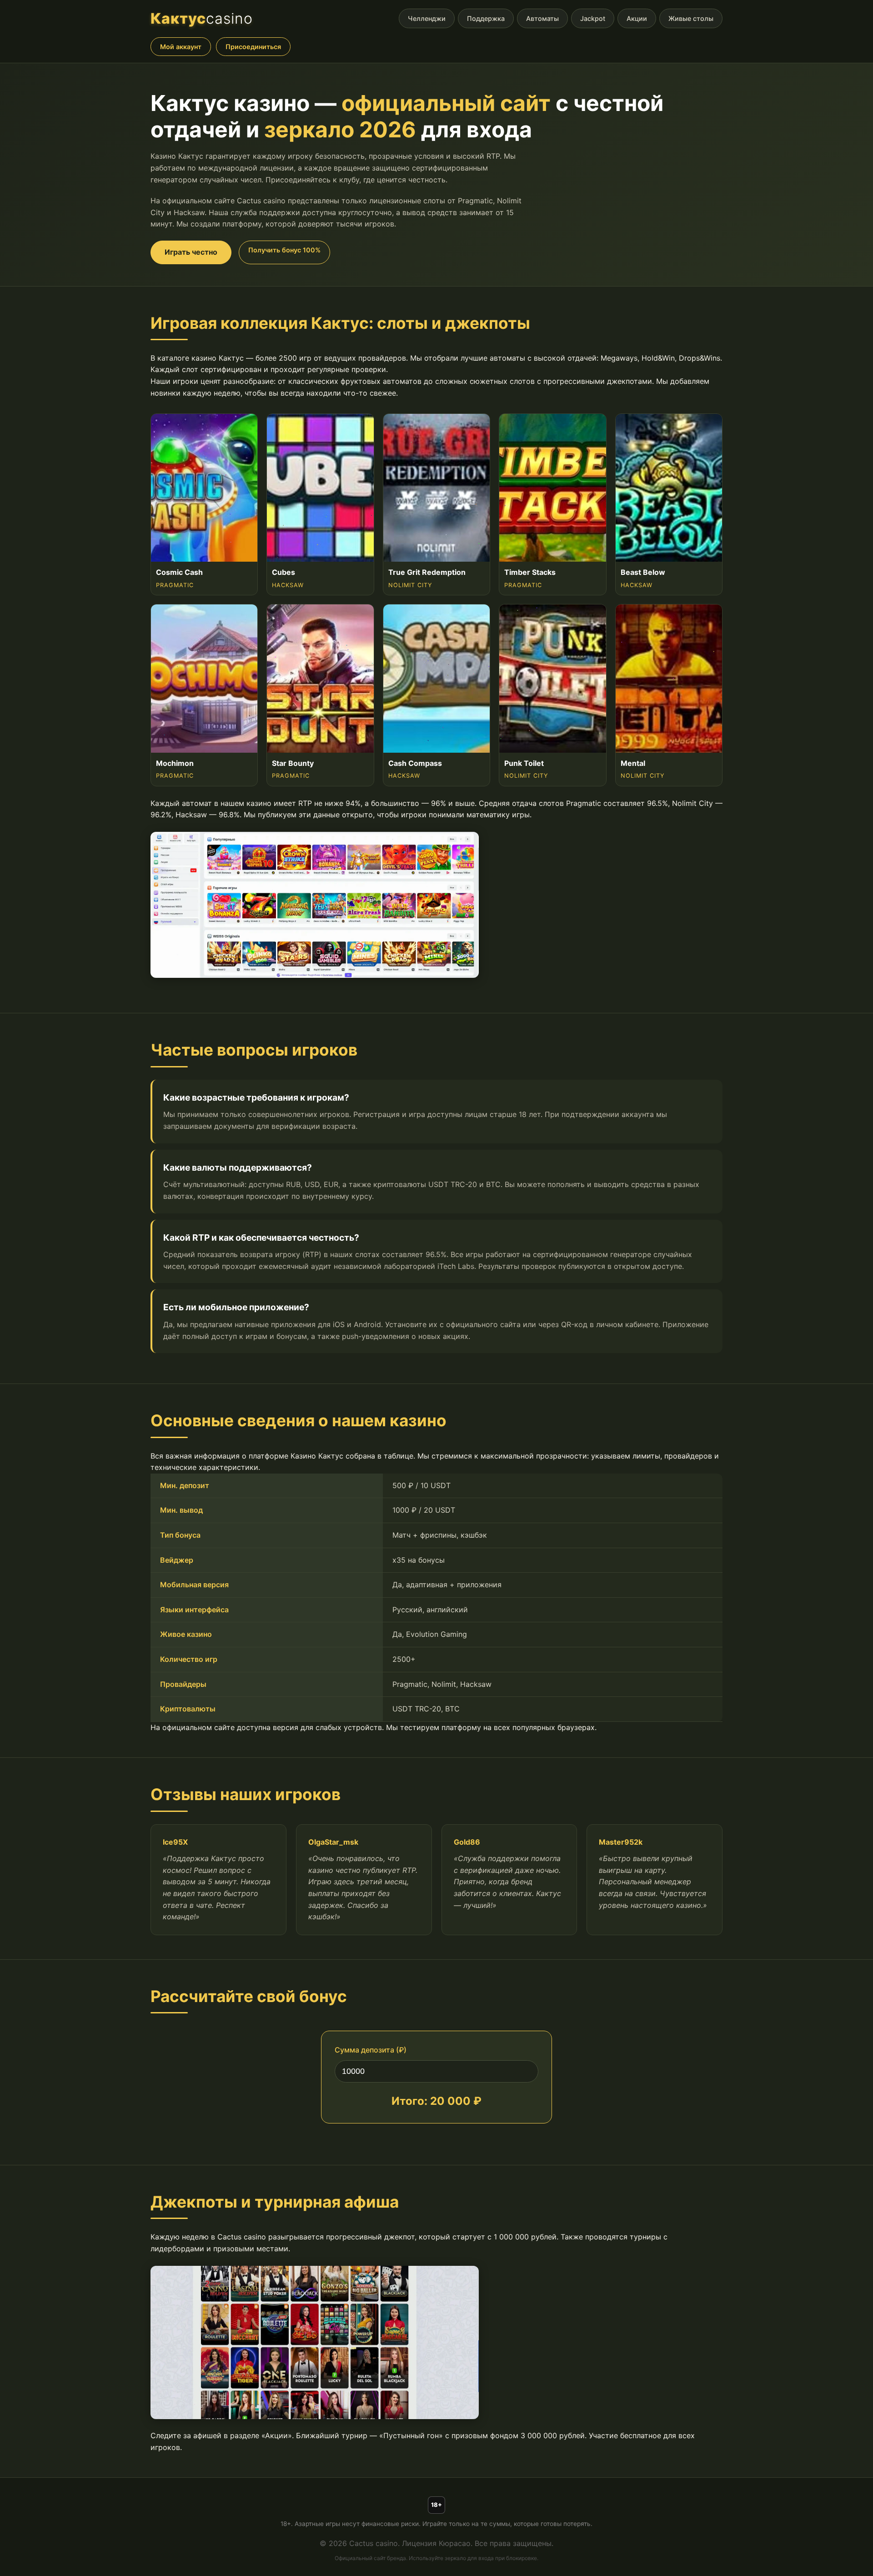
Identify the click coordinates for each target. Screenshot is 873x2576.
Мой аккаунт (181, 47)
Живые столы (691, 18)
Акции (637, 18)
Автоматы (542, 18)
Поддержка (486, 18)
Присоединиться (253, 47)
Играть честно (191, 252)
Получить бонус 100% (284, 250)
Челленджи (427, 18)
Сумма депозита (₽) (371, 2050)
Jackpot (593, 18)
